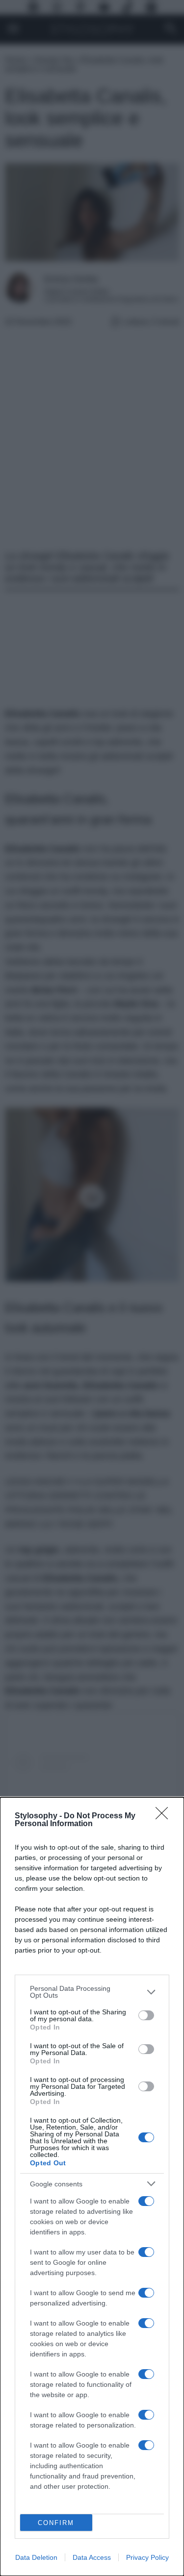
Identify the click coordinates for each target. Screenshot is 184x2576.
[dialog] (92, 2187)
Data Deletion (36, 2557)
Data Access (92, 2557)
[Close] (165, 1816)
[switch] (146, 2015)
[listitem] (92, 1992)
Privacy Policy (147, 2557)
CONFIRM (56, 2523)
